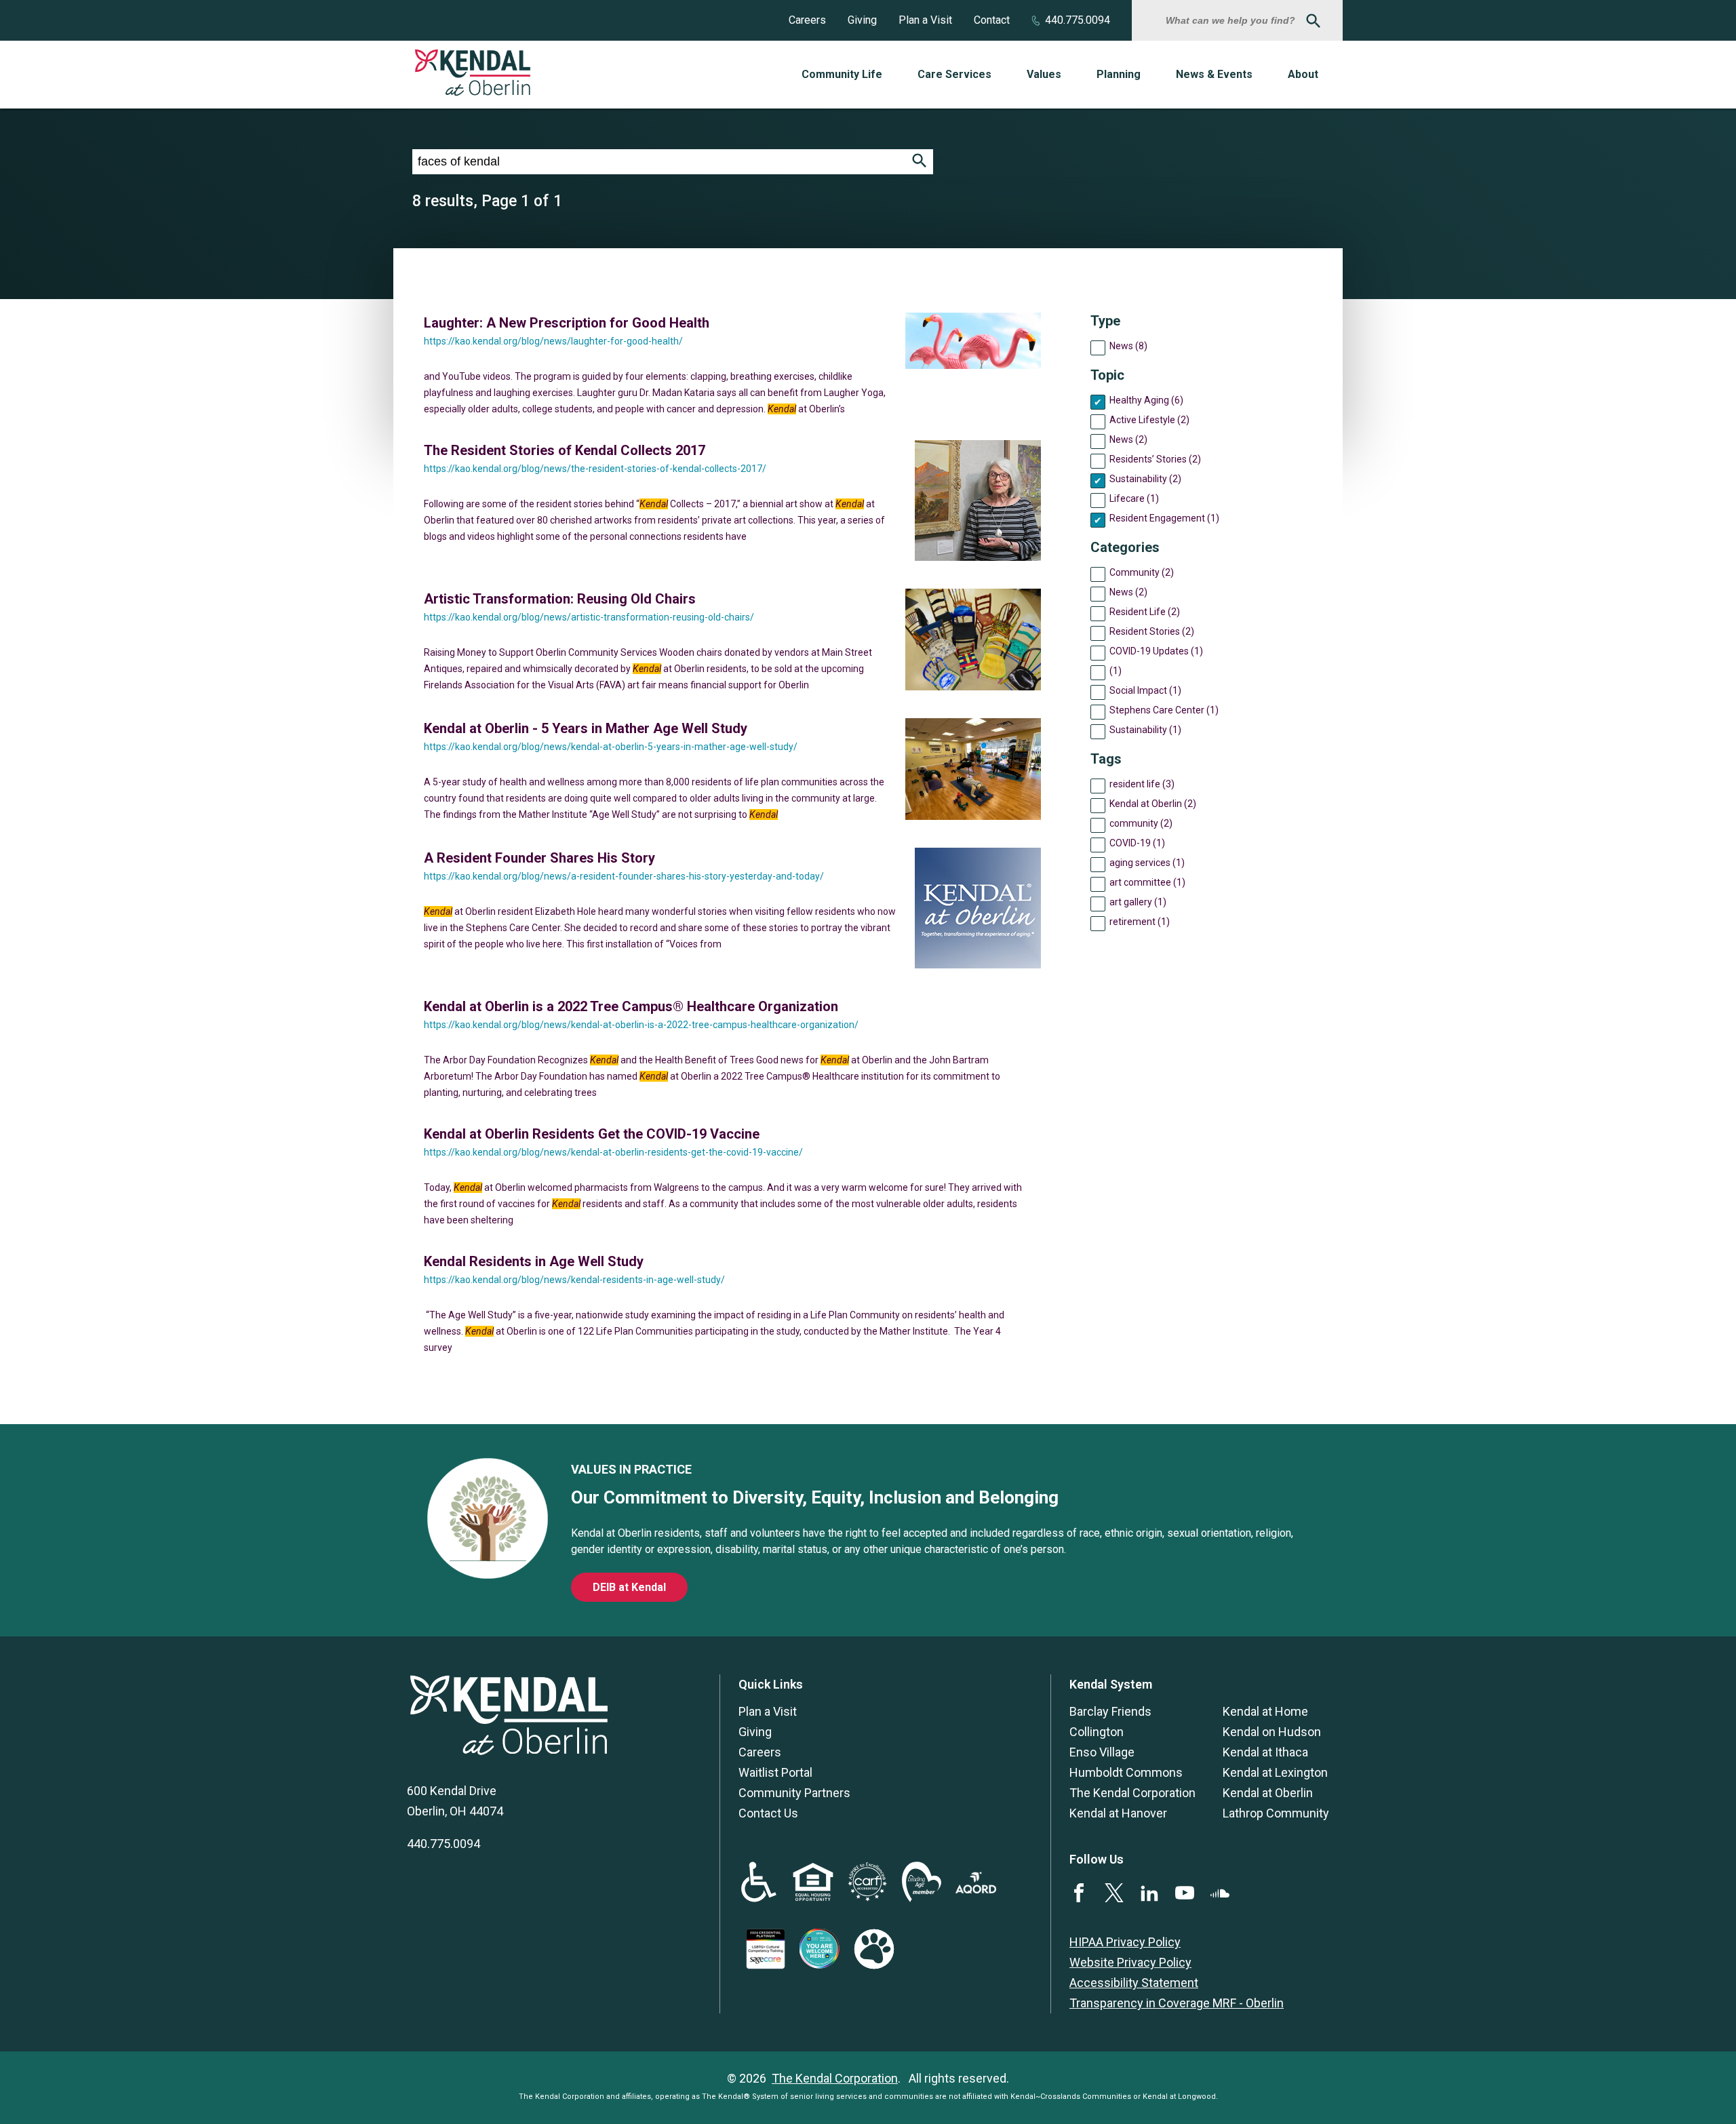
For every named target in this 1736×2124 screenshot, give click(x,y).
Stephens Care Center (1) (1164, 710)
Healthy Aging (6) (1146, 400)
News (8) (1128, 346)
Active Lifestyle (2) (1149, 420)
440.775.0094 (1078, 20)
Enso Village (1102, 1752)
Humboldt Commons (1126, 1772)
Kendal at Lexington (1275, 1772)
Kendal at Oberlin (1268, 1793)
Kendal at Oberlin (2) (1153, 804)
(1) (1116, 671)
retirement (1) (1140, 922)
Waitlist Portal (775, 1772)
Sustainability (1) (1145, 730)
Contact (992, 20)
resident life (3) (1142, 784)
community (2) (1141, 823)
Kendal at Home (1265, 1711)
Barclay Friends (1110, 1711)
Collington (1097, 1732)
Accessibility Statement (1134, 1983)
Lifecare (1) (1134, 498)
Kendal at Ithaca (1265, 1752)
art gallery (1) (1138, 902)
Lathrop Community (1276, 1813)
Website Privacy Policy (1130, 1962)
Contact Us (768, 1813)
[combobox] (1232, 20)
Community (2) (1142, 572)
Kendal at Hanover (1118, 1813)
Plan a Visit (925, 20)
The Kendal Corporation (1132, 1793)
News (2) (1128, 439)
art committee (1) (1147, 882)
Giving (862, 20)
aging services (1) (1147, 863)
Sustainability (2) (1145, 479)
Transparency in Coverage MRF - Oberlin (1177, 2003)
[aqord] (976, 1889)
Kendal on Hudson (1272, 1732)
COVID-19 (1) (1137, 843)
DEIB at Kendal (629, 1587)
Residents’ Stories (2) (1155, 459)
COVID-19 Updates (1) (1156, 651)
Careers (807, 20)
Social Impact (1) (1145, 690)
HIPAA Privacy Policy (1125, 1942)
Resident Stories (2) (1152, 631)
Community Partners (794, 1793)
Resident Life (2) (1145, 612)
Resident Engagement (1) (1164, 518)
